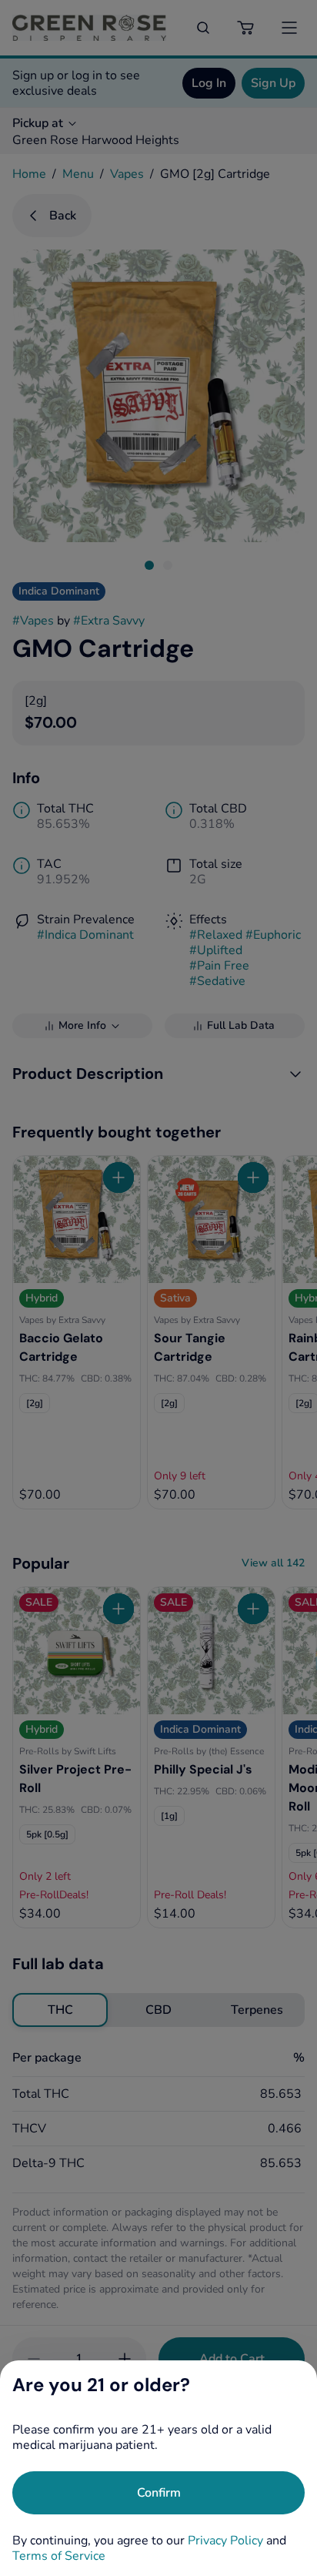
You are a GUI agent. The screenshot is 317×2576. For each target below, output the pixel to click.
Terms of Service (59, 2556)
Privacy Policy (225, 2541)
